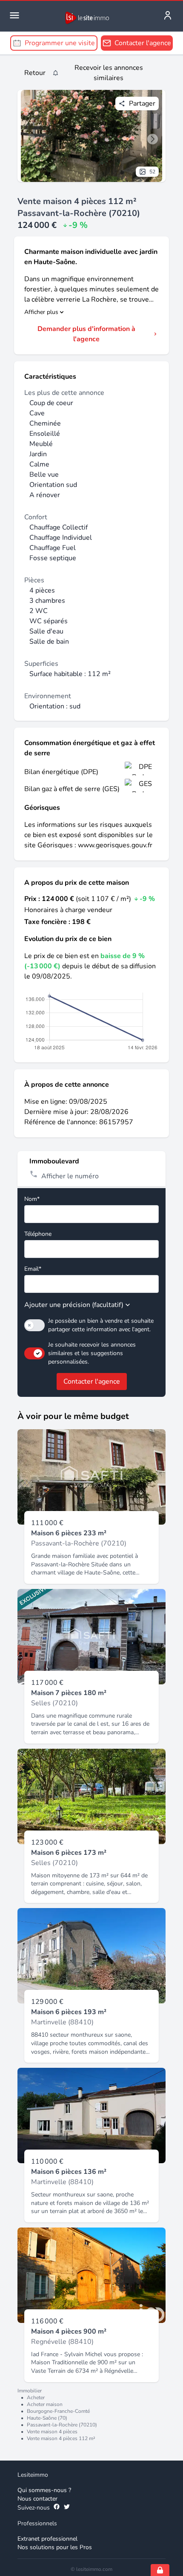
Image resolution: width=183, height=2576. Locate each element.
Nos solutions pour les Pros (55, 2547)
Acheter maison (45, 2404)
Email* (33, 1269)
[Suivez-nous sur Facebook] (57, 2508)
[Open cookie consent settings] (160, 2570)
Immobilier (30, 2391)
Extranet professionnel (47, 2539)
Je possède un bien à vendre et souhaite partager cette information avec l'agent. (101, 1325)
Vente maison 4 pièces (52, 2432)
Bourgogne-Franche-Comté (58, 2411)
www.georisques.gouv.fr (115, 845)
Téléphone (38, 1234)
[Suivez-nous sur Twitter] (67, 2508)
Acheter (36, 2398)
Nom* (32, 1199)
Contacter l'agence (92, 1382)
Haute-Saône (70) (47, 2418)
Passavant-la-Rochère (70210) (62, 2425)
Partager (142, 104)
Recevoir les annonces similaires (109, 73)
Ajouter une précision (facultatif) (74, 1305)
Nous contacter (37, 2499)
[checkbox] (34, 1325)
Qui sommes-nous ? (44, 2490)
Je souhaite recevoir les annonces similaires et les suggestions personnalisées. (92, 1353)
